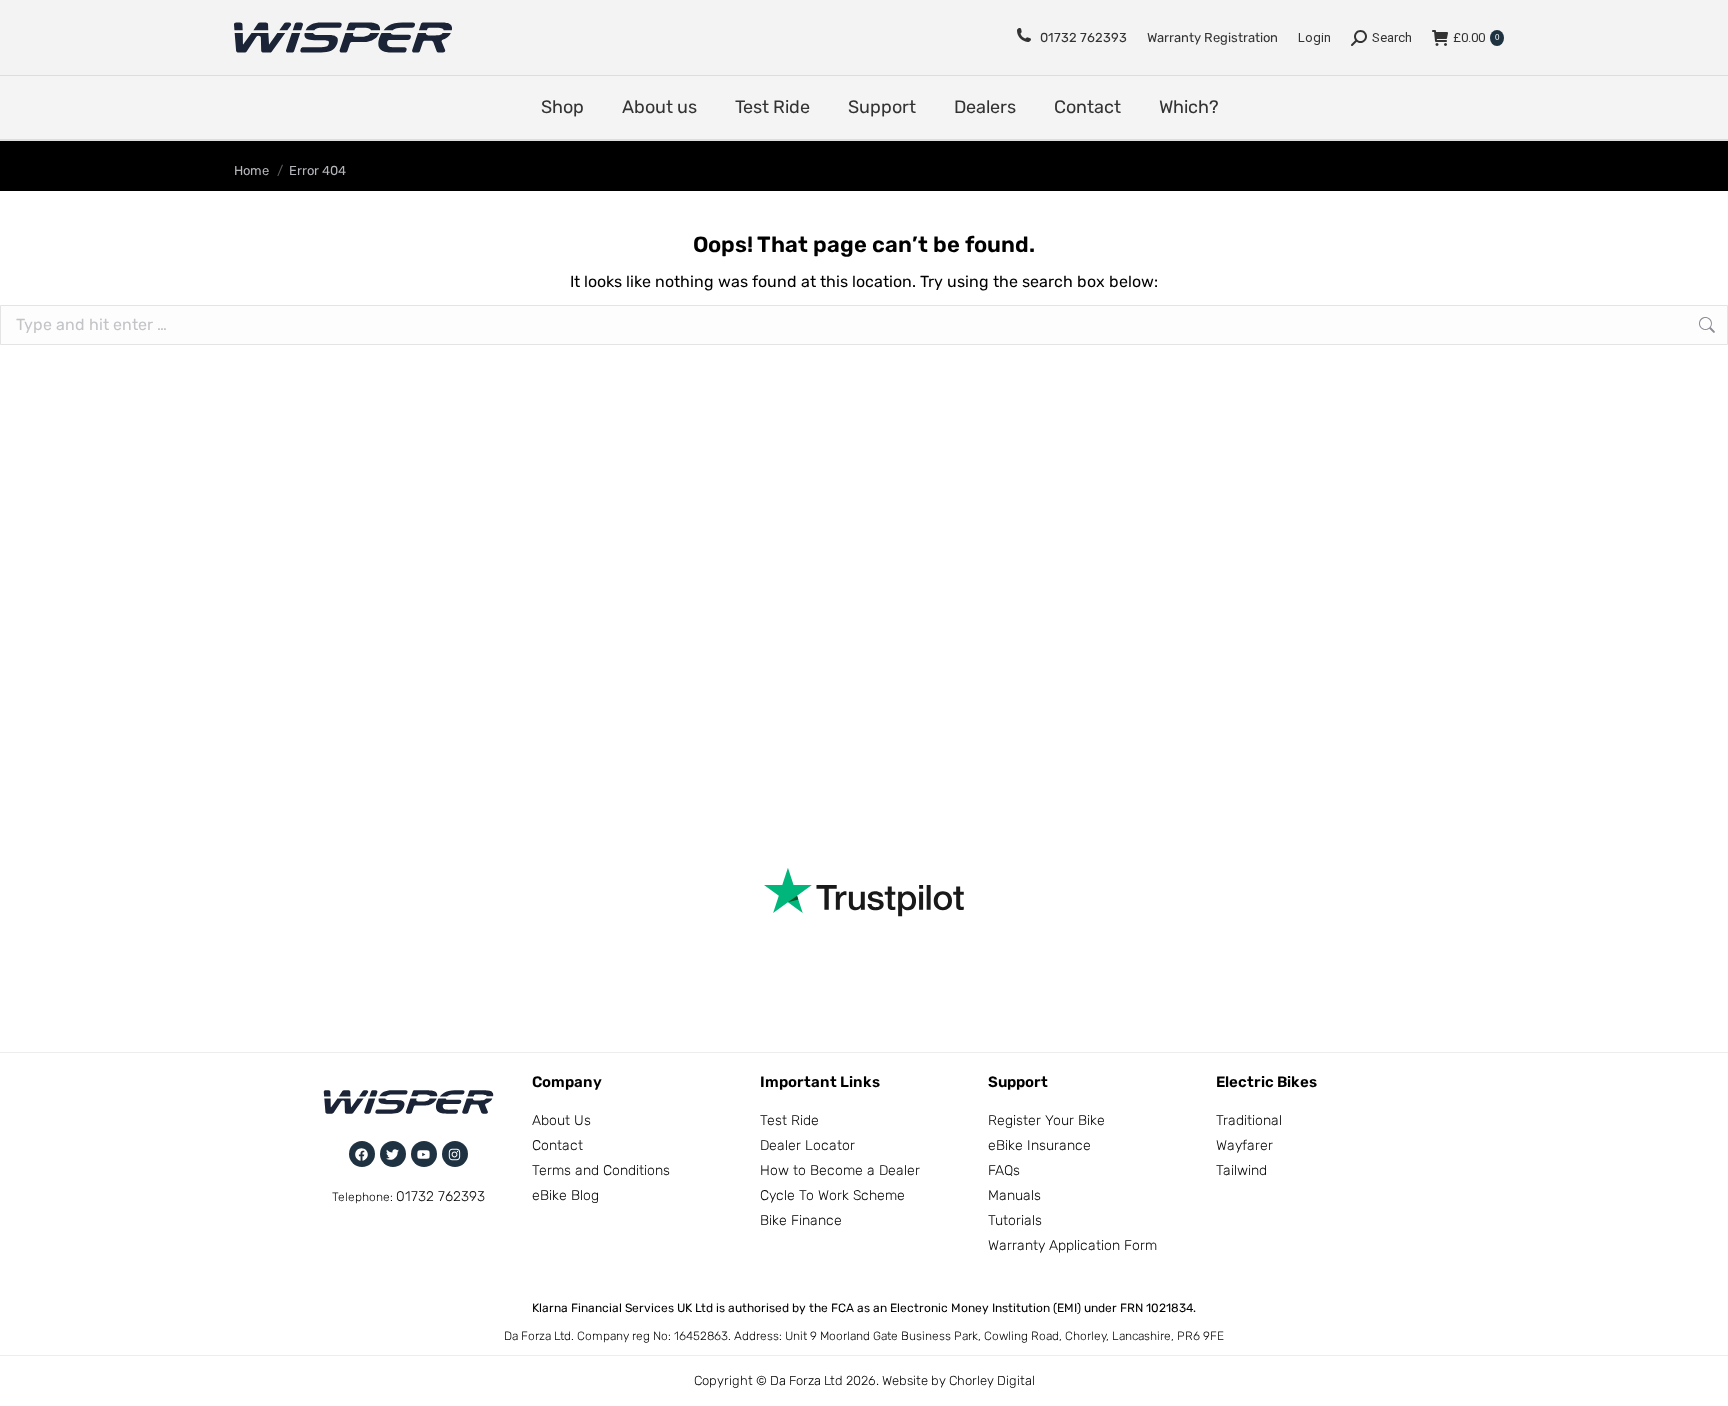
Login (1314, 37)
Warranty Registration (1212, 37)
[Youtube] (424, 1154)
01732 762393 (1083, 37)
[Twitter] (393, 1154)
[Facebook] (362, 1154)
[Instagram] (455, 1154)
